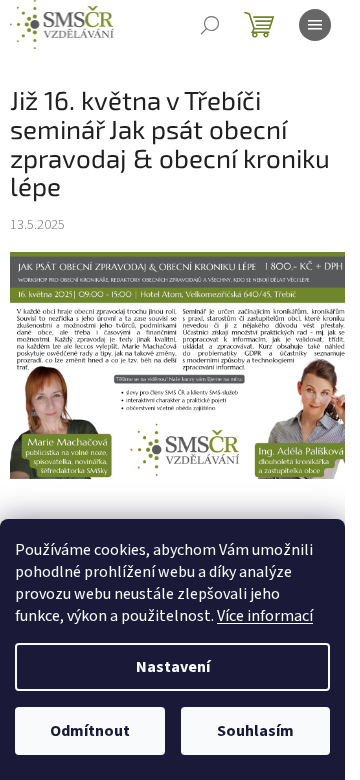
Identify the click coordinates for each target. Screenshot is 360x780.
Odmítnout (90, 731)
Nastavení (173, 667)
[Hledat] (210, 25)
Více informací (265, 616)
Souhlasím (255, 731)
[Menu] (315, 25)
